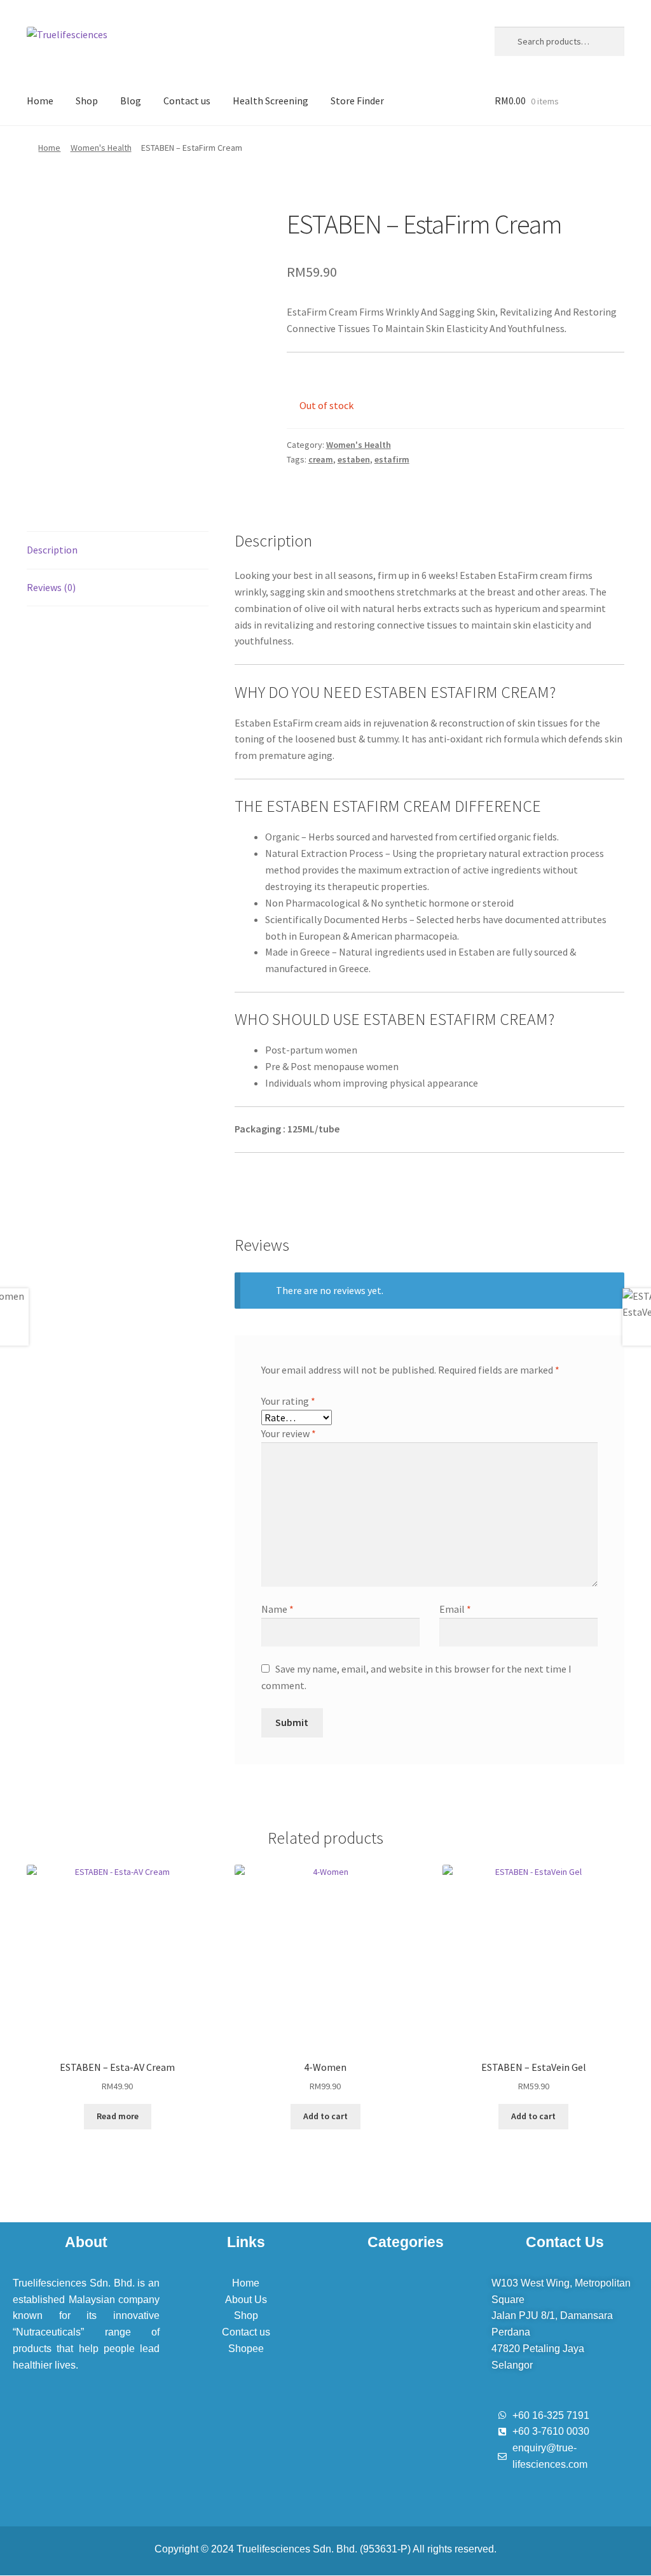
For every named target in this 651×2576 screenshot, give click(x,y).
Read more (118, 2116)
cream (321, 459)
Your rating (288, 1401)
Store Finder (357, 101)
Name (278, 1609)
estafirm (392, 459)
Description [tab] (52, 550)
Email (455, 1609)
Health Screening (271, 101)
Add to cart (325, 2116)
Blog (131, 101)
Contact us (187, 101)
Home (40, 101)
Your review (289, 1433)
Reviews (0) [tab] (51, 587)
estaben (354, 459)
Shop (87, 101)
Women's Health (101, 148)
